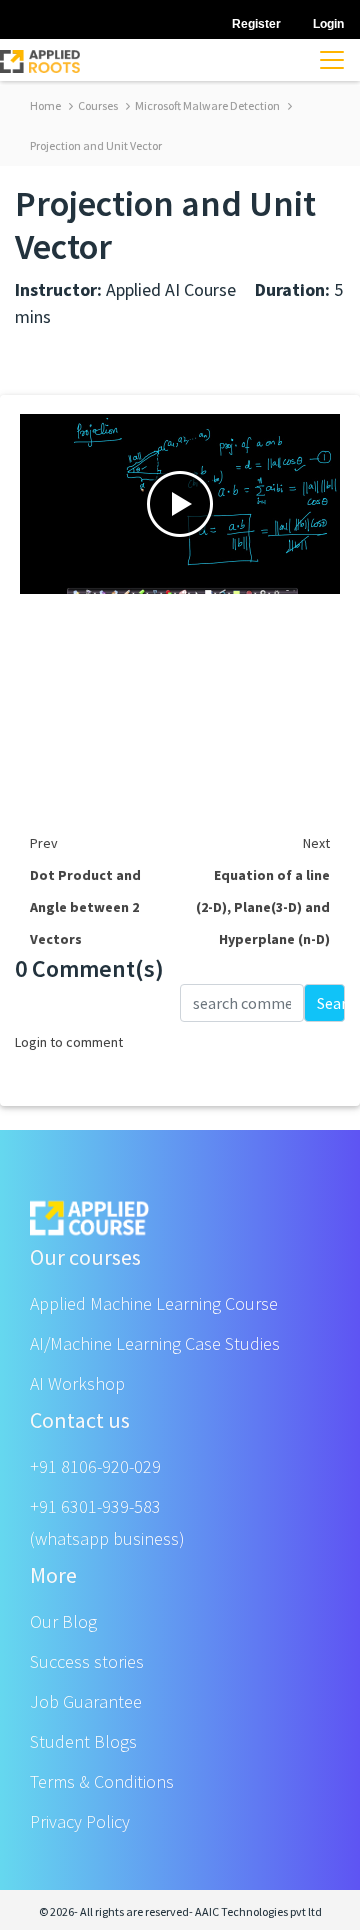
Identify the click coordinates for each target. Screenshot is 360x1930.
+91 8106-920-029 (95, 1466)
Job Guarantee (86, 1701)
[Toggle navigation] (332, 60)
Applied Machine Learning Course (154, 1303)
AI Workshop (77, 1383)
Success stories (87, 1661)
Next (316, 843)
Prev (44, 843)
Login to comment (69, 1042)
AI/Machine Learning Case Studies (155, 1343)
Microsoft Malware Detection (206, 105)
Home (45, 105)
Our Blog (63, 1621)
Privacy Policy (80, 1821)
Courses (97, 105)
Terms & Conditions (102, 1781)
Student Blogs (83, 1741)
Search (331, 1003)
